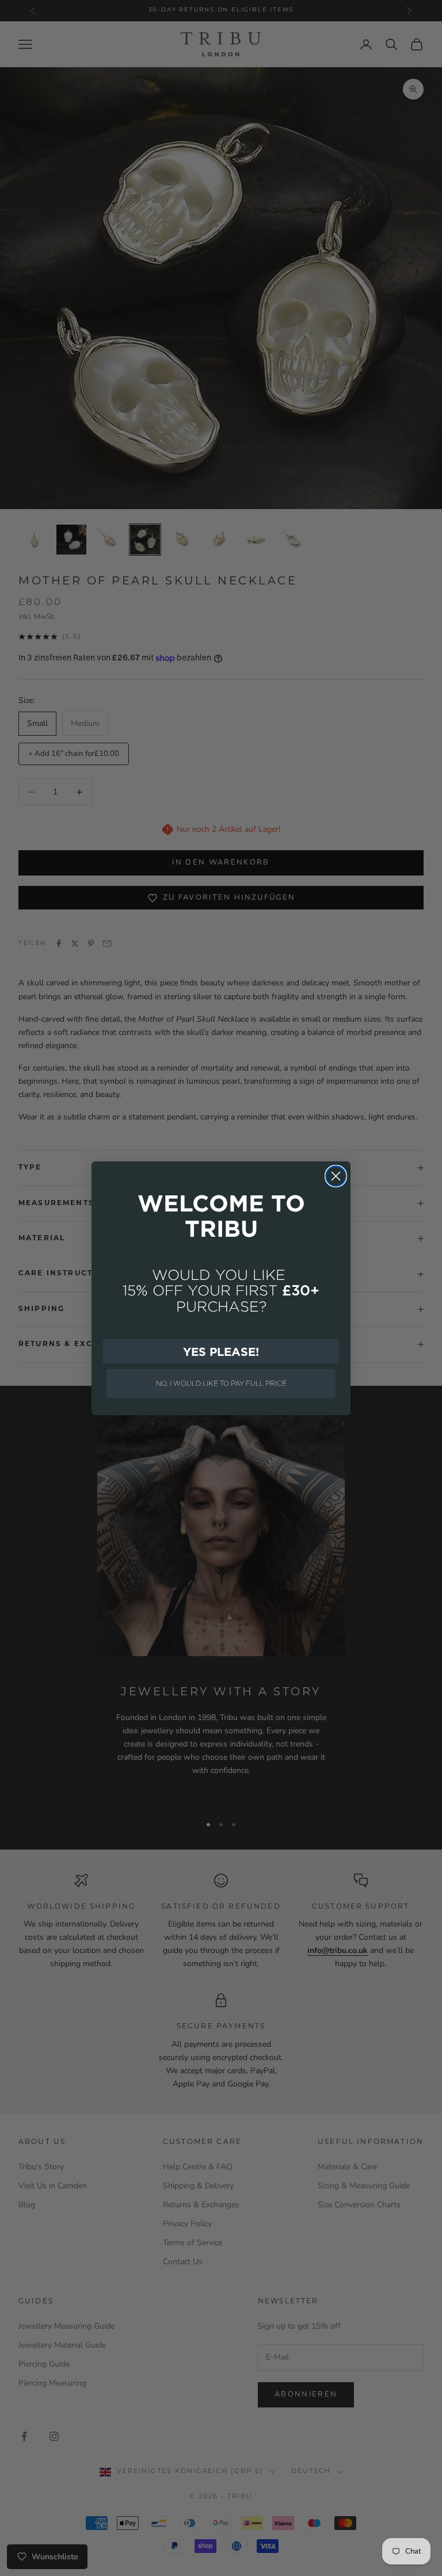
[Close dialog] (336, 1176)
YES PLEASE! (221, 1351)
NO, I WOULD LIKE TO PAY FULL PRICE (221, 1383)
